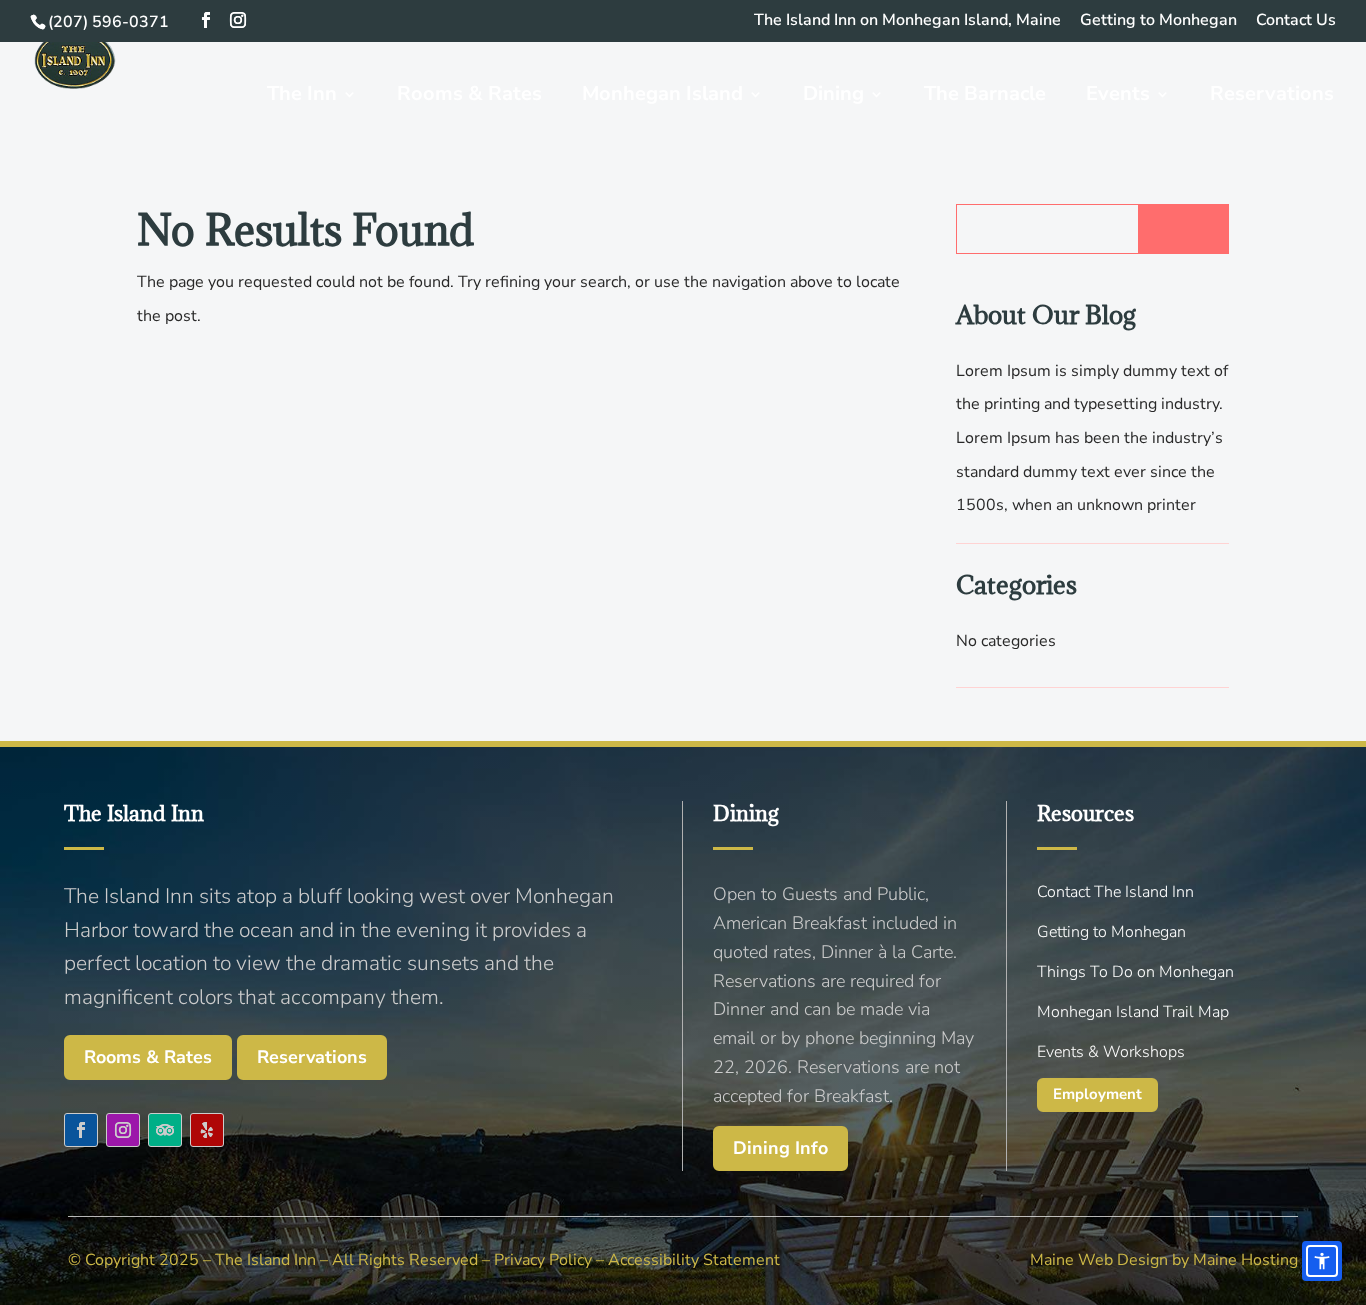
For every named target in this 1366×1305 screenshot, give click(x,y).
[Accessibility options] (1322, 1261)
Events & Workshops (1111, 1052)
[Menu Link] (75, 93)
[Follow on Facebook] (81, 1130)
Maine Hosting (1245, 1260)
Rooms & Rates (148, 1057)
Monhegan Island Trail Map (1133, 1012)
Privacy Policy (543, 1260)
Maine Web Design (1099, 1260)
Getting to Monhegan (1158, 21)
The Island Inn (265, 1260)
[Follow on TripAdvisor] (165, 1130)
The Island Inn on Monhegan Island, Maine (907, 21)
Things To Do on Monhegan (1135, 972)
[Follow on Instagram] (123, 1130)
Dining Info (780, 1148)
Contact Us (1296, 21)
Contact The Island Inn (1115, 892)
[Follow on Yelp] (207, 1130)
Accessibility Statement (694, 1260)
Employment (1097, 1094)
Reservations (312, 1057)
